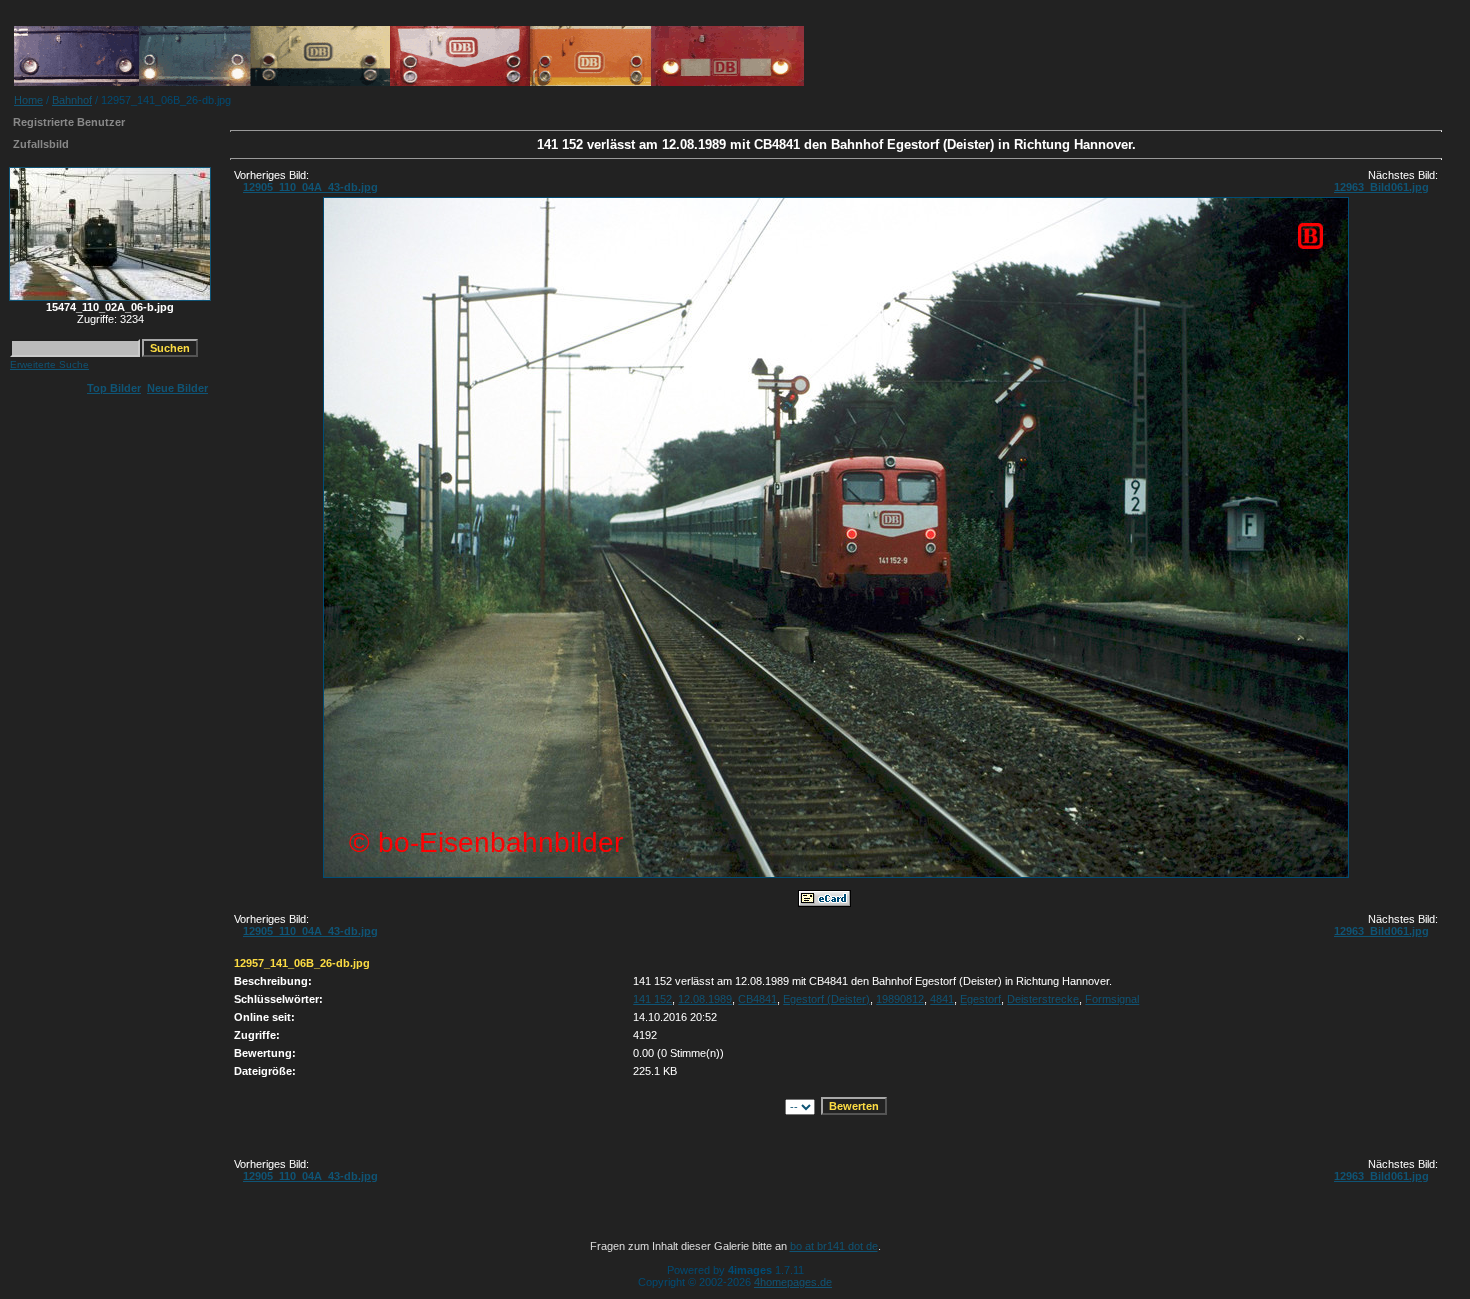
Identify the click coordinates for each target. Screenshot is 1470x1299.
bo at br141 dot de (834, 1246)
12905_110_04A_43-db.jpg (310, 187)
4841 (942, 999)
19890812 (900, 999)
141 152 (652, 999)
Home (28, 100)
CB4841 (757, 999)
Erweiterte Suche (49, 364)
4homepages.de (793, 1282)
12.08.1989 (705, 999)
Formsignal (1112, 999)
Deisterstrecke (1043, 999)
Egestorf (980, 999)
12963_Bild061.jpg (1381, 187)
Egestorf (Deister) (826, 999)
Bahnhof (72, 100)
